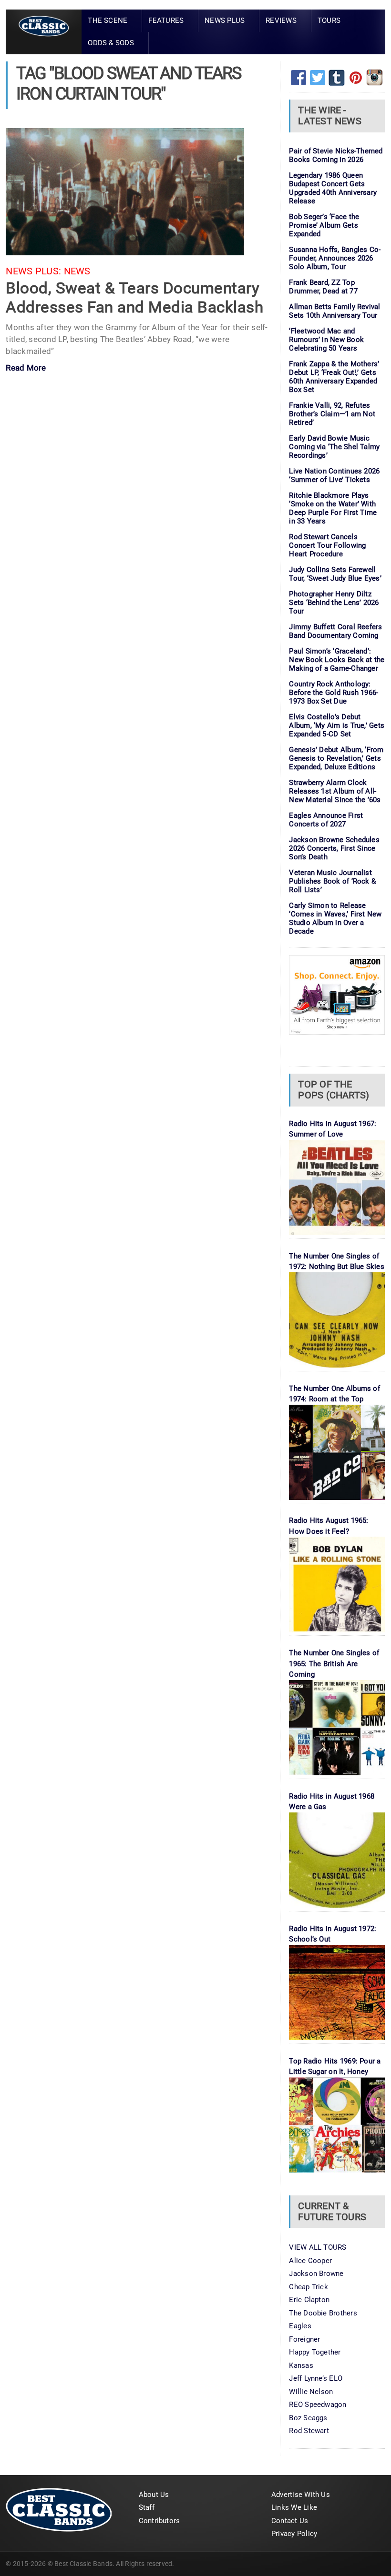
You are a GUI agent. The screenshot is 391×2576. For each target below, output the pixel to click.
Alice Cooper (310, 2261)
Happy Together (315, 2352)
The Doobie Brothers (323, 2313)
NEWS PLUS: (33, 271)
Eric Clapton (309, 2300)
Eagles (300, 2326)
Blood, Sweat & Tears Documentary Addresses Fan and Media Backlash (134, 297)
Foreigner (304, 2339)
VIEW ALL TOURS (318, 2247)
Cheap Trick (308, 2287)
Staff (147, 2507)
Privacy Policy (294, 2534)
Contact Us (290, 2521)
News (77, 271)
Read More (26, 368)
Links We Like (294, 2507)
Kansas (301, 2365)
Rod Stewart (309, 2431)
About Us (154, 2495)
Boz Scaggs (308, 2418)
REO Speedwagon (318, 2405)
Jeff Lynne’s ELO (316, 2378)
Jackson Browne (316, 2274)
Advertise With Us (301, 2495)
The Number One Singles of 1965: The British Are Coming (334, 1664)
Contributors (159, 2521)
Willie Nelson (311, 2392)
